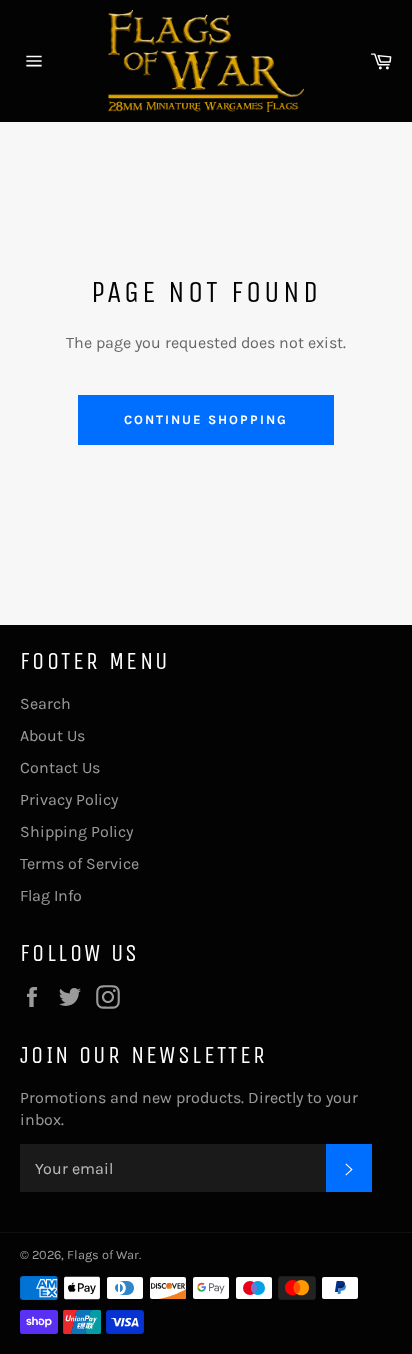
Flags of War (103, 1254)
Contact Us (60, 767)
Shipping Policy (76, 831)
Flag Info (51, 895)
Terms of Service (79, 863)
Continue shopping (205, 419)
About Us (52, 735)
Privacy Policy (69, 799)
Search (45, 703)
